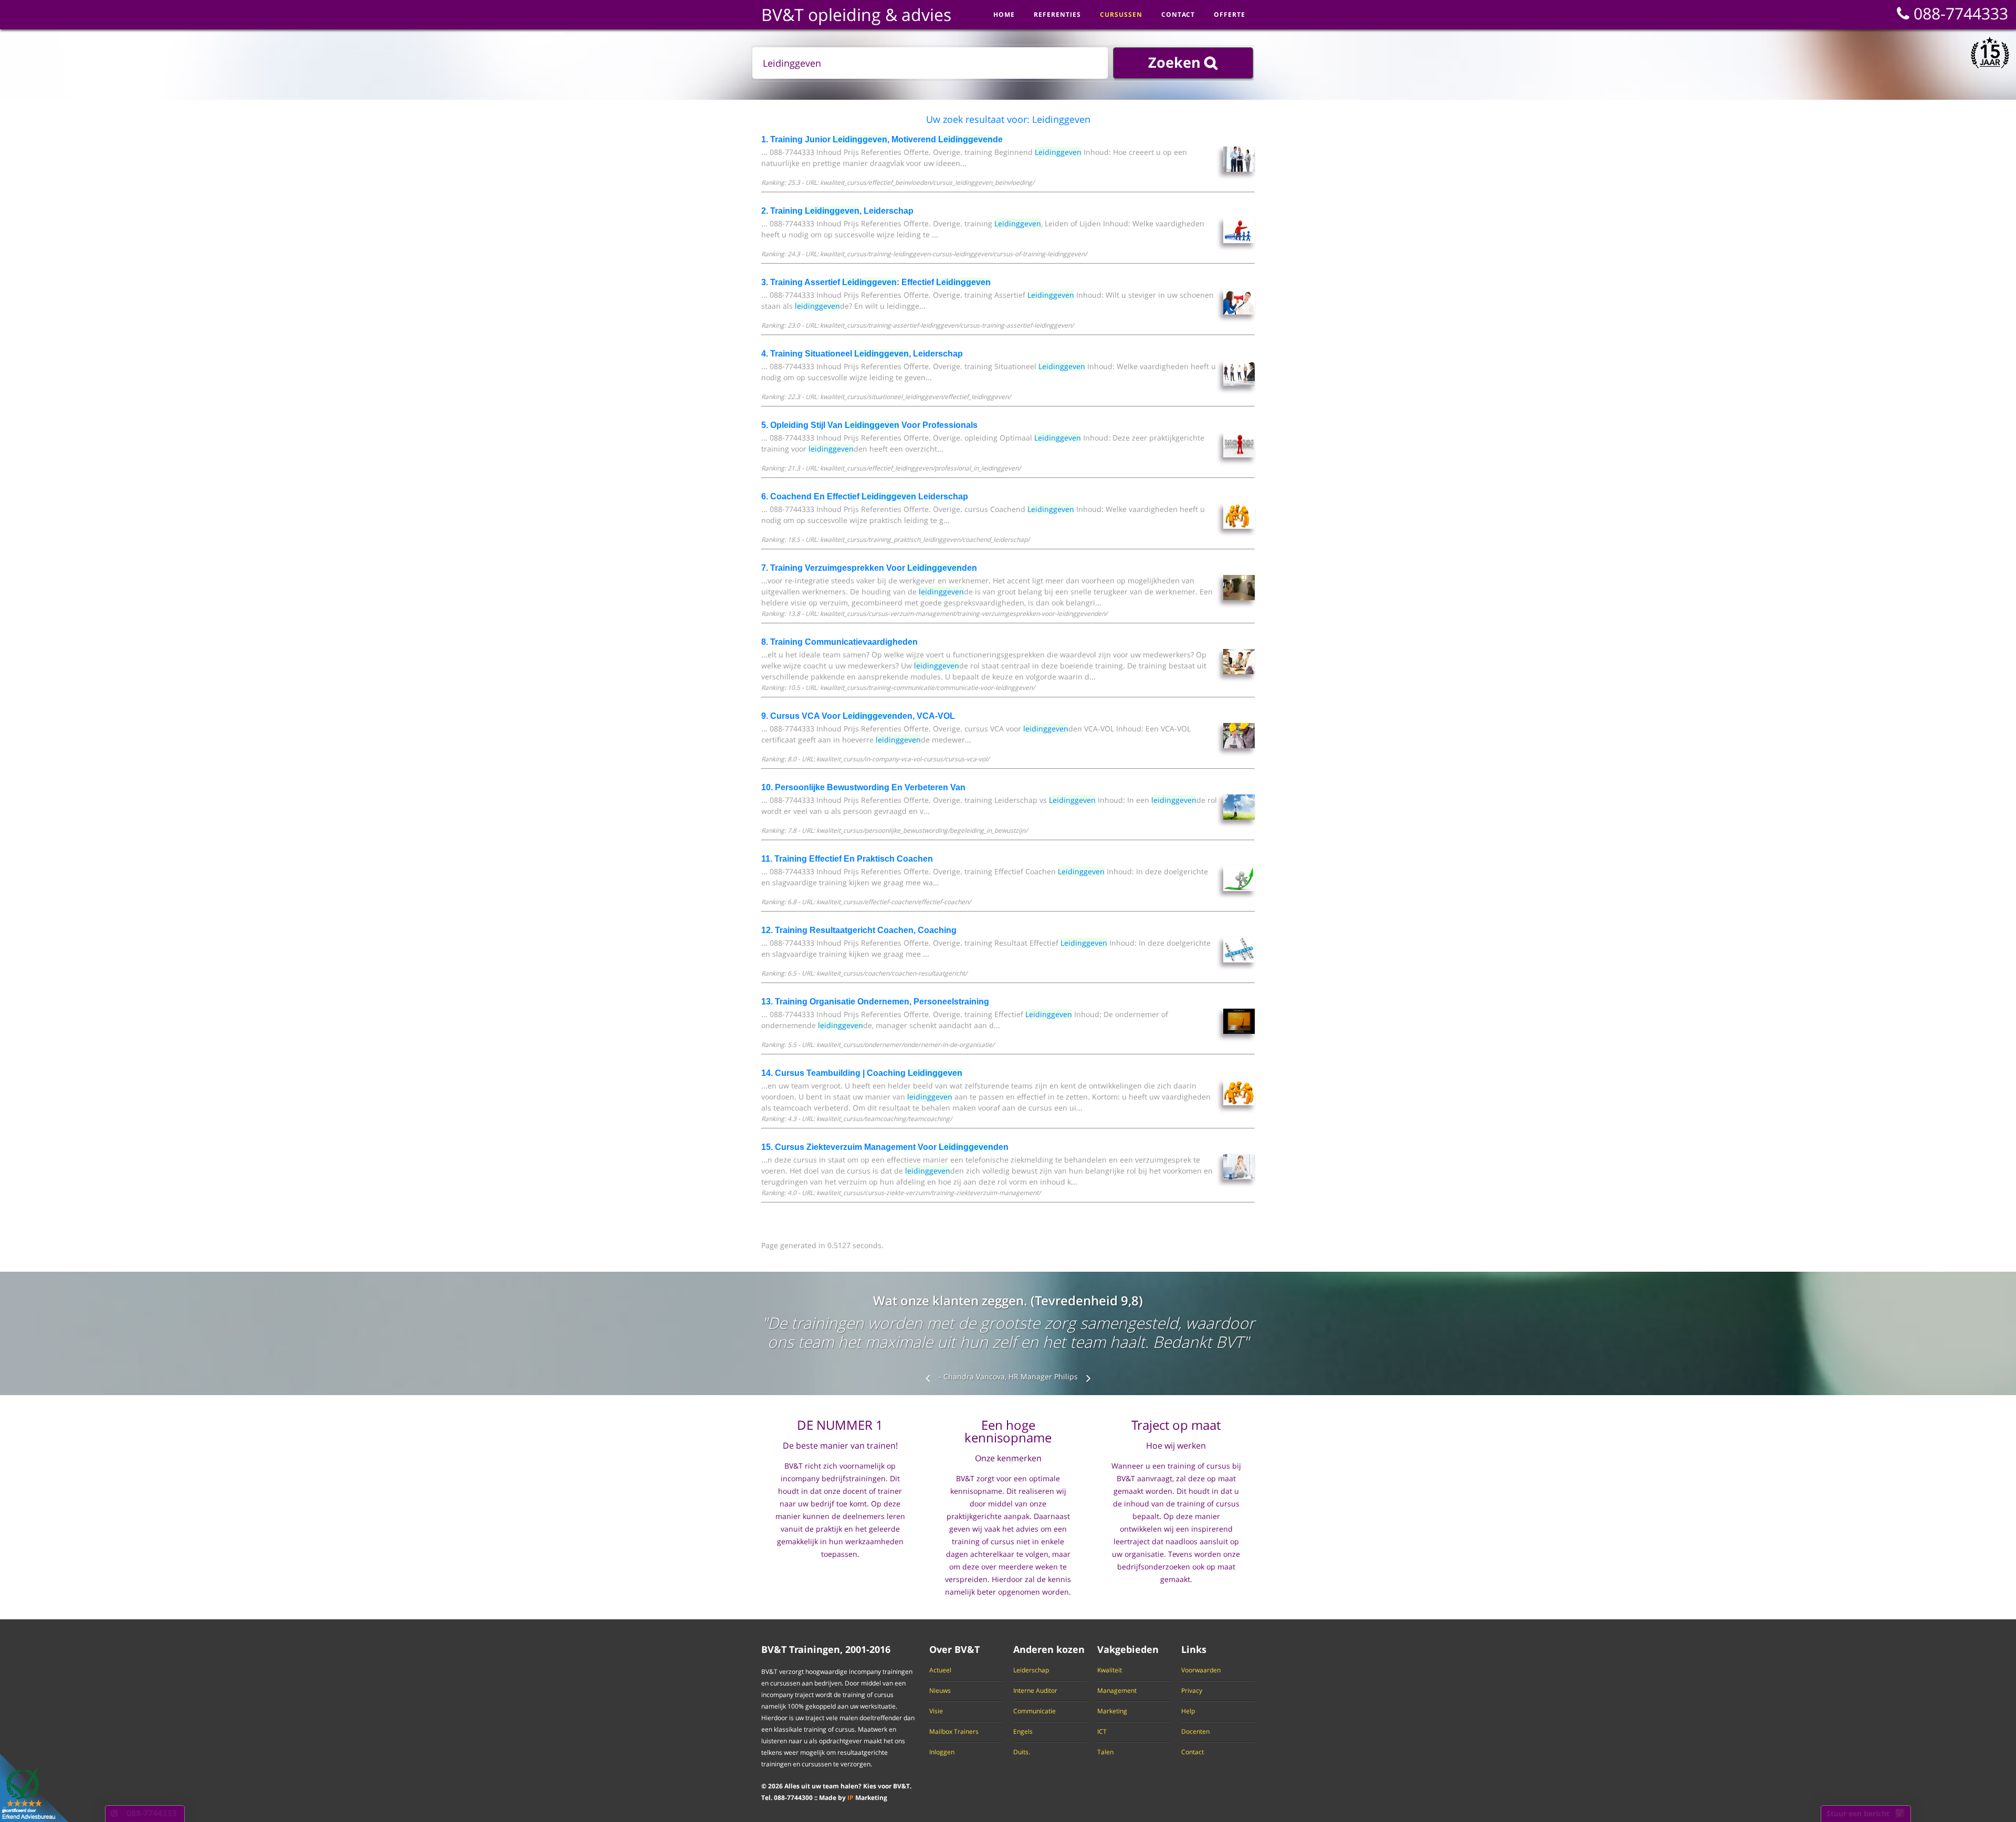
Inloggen (942, 1752)
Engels (1023, 1732)
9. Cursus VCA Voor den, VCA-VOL (858, 716)
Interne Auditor (1035, 1691)
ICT (1102, 1732)
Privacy (1192, 1691)
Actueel (940, 1670)
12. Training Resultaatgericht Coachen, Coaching (859, 930)
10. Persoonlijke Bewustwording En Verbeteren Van (863, 787)
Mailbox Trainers (954, 1732)
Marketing (1112, 1711)
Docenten (1195, 1732)
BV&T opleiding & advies (856, 14)
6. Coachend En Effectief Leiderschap (865, 496)
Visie (936, 1711)
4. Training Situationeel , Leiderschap (862, 354)
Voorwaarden (1201, 1670)
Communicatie (1035, 1711)
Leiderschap (1031, 1670)
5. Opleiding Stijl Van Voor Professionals (869, 425)
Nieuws (940, 1691)
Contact (1193, 1752)
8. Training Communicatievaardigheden (839, 642)
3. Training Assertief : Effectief (876, 282)
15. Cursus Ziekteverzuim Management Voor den (885, 1147)
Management (1117, 1691)
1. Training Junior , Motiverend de (882, 139)
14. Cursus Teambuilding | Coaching (862, 1073)
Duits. (1022, 1752)
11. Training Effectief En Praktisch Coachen (847, 859)
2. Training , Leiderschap (837, 211)
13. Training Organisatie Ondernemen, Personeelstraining (875, 1002)
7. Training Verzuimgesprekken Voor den (869, 568)
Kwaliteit (1110, 1670)
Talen (1105, 1752)
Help (1188, 1711)
